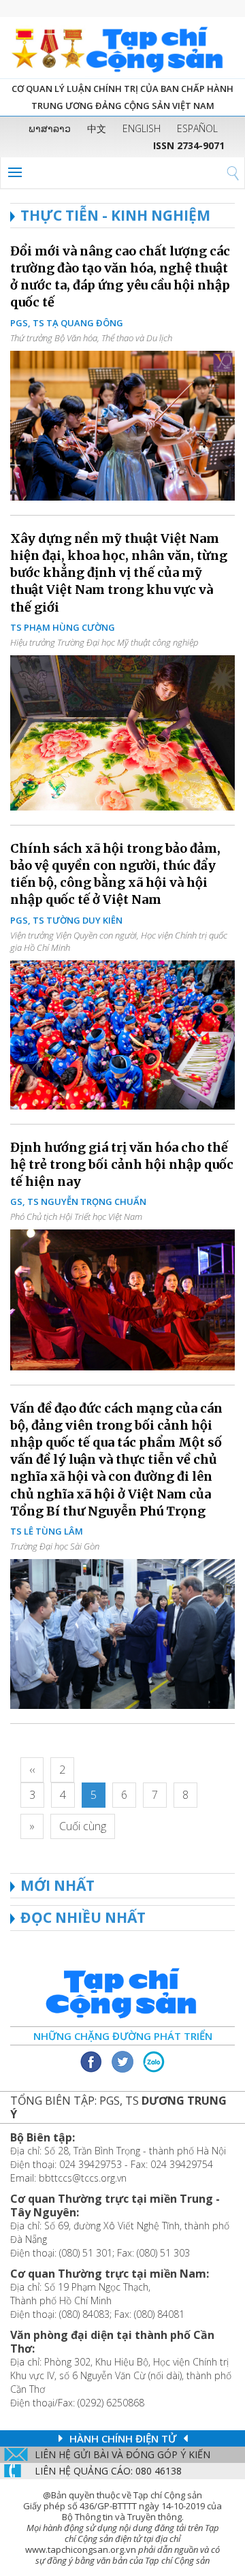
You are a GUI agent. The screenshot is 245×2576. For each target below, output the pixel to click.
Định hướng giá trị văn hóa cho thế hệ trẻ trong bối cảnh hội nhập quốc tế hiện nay (122, 1164)
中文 (97, 128)
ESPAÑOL (197, 128)
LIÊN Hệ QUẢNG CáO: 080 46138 (108, 2471)
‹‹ (32, 1770)
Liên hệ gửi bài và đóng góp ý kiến (122, 2454)
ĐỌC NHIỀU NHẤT (83, 1917)
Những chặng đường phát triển (123, 2036)
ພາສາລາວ (50, 128)
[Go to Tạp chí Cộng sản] (122, 48)
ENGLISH (142, 128)
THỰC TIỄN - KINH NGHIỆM (115, 215)
